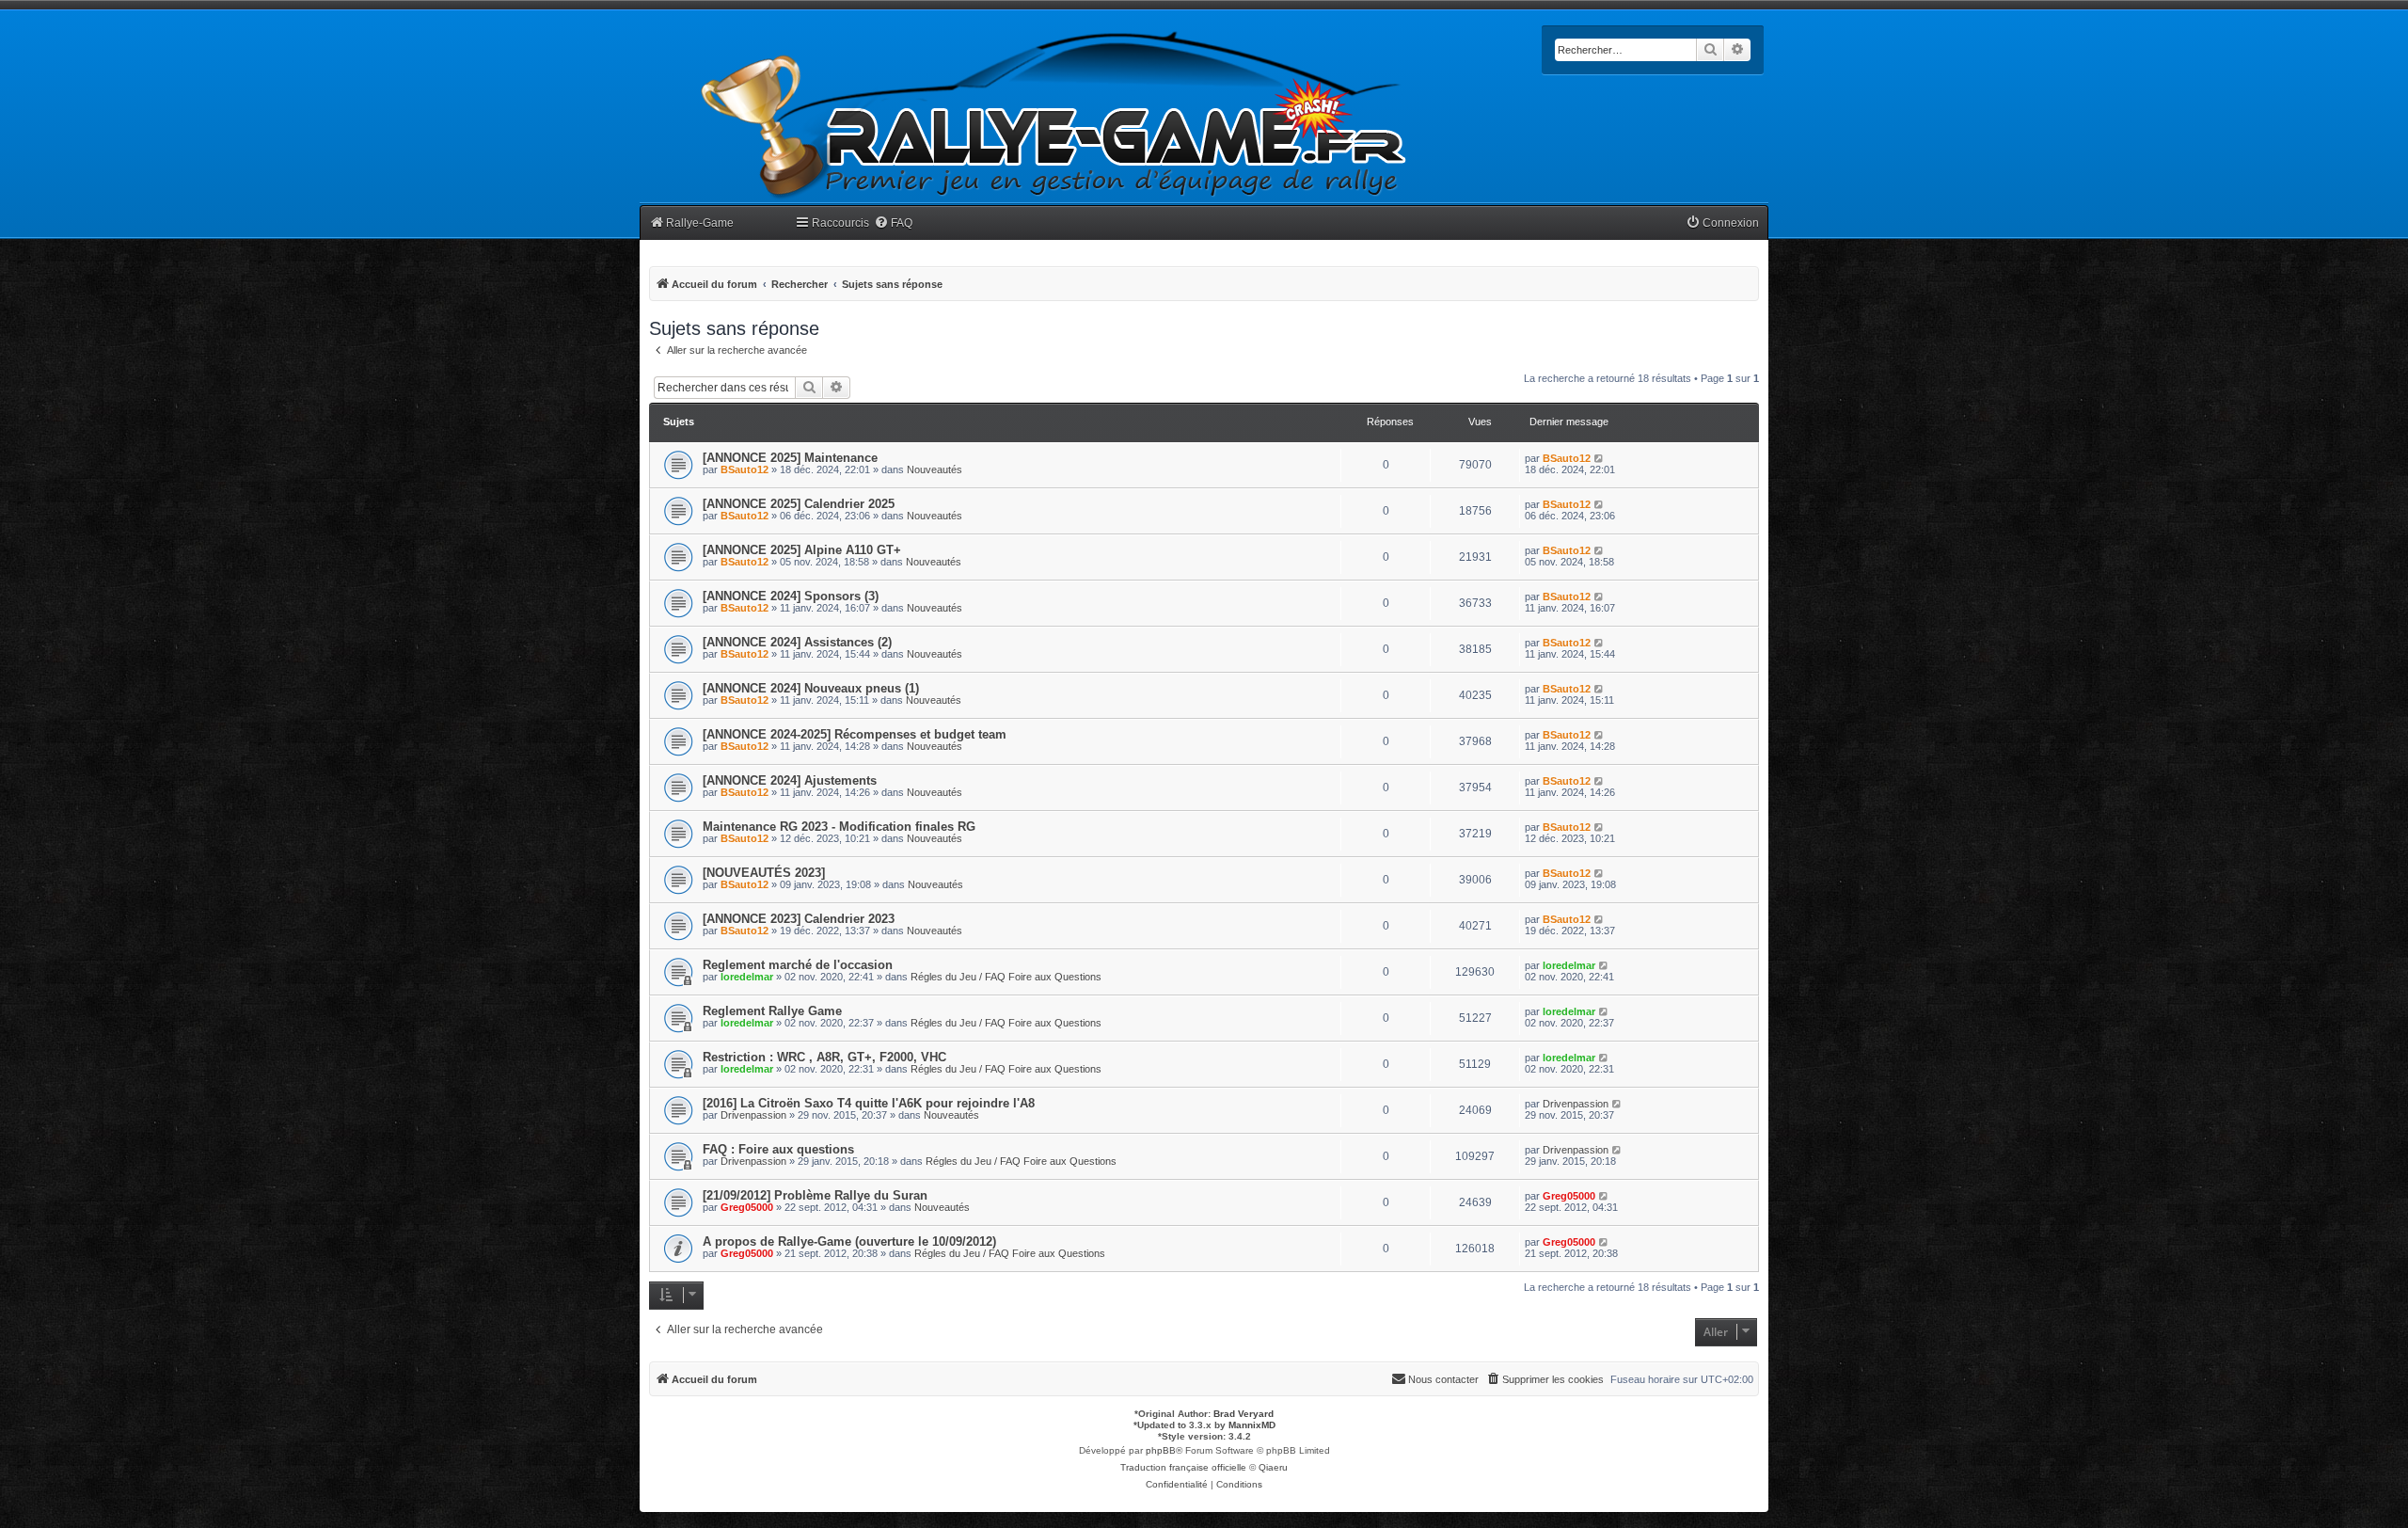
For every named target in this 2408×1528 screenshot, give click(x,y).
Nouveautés (935, 470)
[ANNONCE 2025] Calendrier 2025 (799, 504)
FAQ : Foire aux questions (778, 1149)
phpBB (1161, 1450)
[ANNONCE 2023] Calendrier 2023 (799, 919)
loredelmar (747, 977)
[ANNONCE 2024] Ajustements (790, 780)
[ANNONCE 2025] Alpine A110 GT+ (802, 550)
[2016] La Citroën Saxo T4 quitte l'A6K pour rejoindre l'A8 (869, 1103)
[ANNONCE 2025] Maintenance (790, 458)
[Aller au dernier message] (1600, 458)
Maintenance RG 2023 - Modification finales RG (839, 827)
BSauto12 (745, 470)
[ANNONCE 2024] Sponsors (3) (791, 596)
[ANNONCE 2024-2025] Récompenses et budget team (855, 734)
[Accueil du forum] (1054, 115)
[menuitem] (893, 223)
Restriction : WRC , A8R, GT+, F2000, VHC (824, 1057)
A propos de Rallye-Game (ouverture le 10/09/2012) (849, 1241)
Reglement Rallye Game (772, 1011)
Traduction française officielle (1183, 1467)
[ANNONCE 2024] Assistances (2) (797, 642)
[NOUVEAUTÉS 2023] (764, 873)
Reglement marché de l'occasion (798, 965)
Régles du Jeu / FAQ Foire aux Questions (1006, 977)
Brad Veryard (1244, 1414)
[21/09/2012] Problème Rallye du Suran (815, 1195)
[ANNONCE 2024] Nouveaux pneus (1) (811, 688)
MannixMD (1252, 1425)
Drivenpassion (753, 1115)
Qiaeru (1273, 1467)
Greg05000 (747, 1207)
